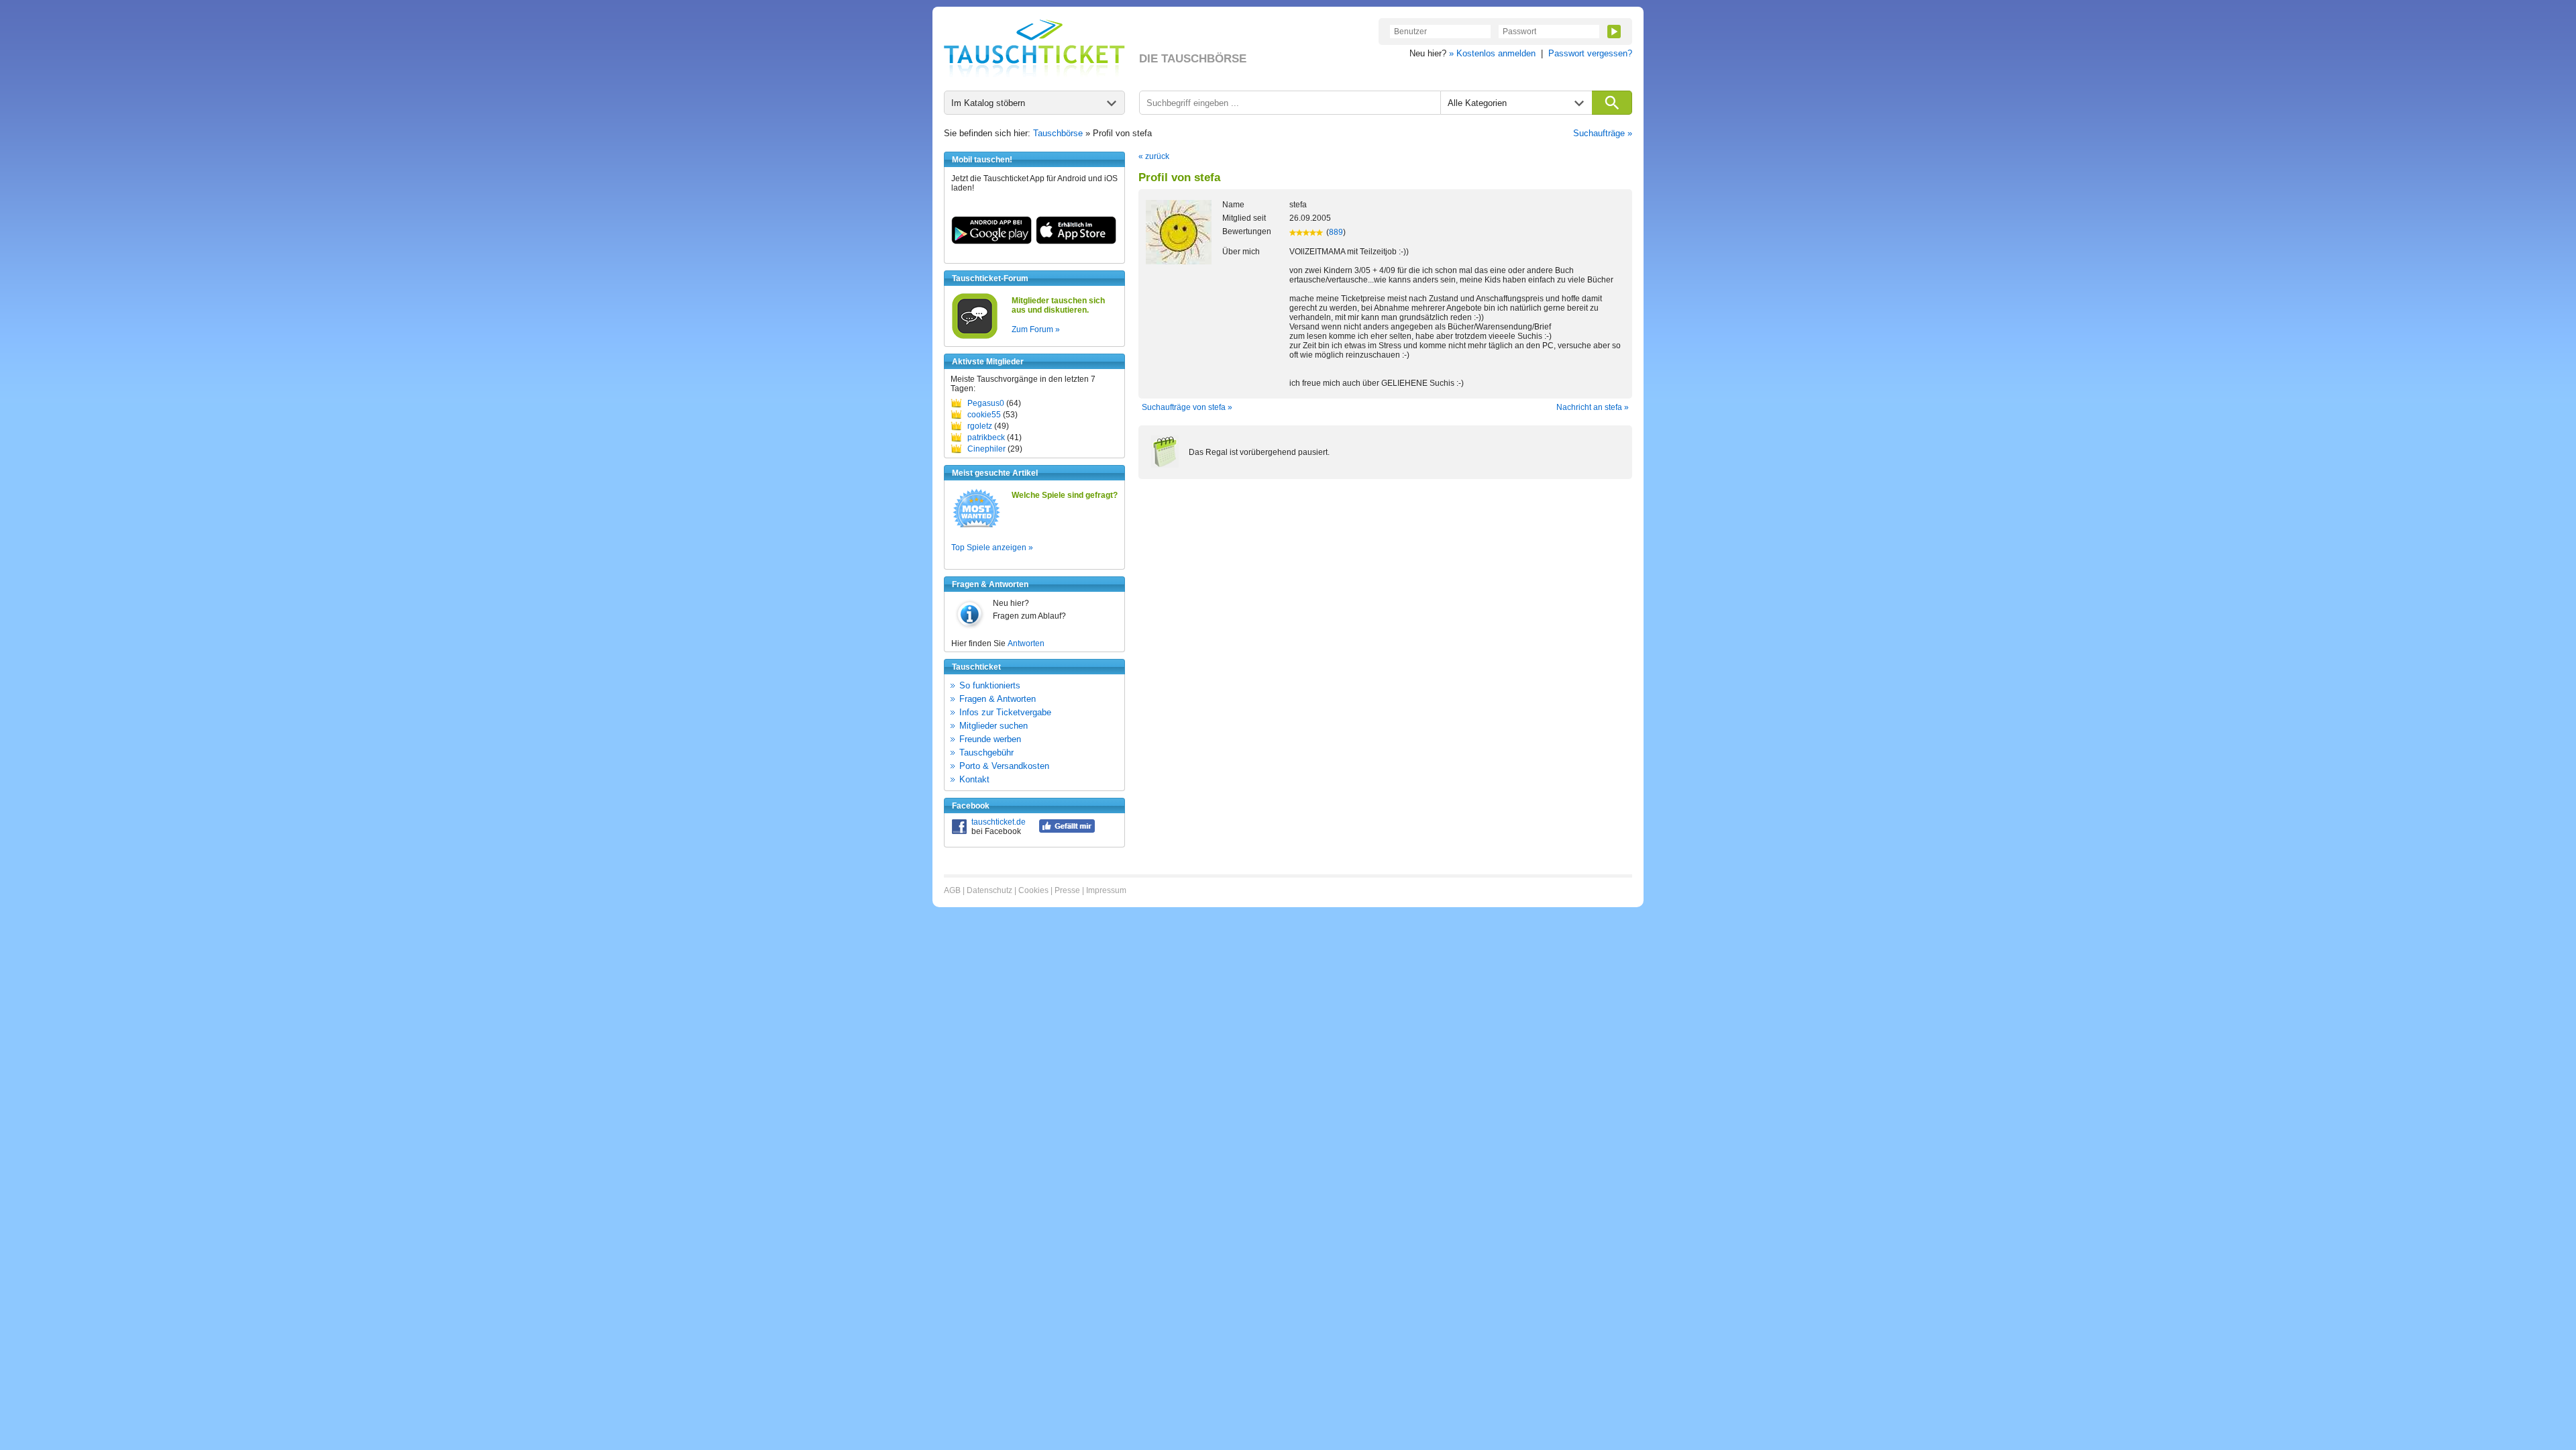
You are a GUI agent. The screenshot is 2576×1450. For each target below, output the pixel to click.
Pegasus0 (986, 403)
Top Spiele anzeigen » (992, 548)
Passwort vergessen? (1590, 53)
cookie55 (984, 415)
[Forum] (975, 337)
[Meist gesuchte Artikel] (976, 527)
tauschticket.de (999, 822)
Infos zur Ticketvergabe (1005, 712)
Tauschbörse (1058, 133)
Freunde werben (990, 739)
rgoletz (980, 426)
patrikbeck (986, 437)
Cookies (1033, 890)
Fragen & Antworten (998, 699)
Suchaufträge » (1603, 133)
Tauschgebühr (986, 753)
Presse (1067, 890)
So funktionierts (990, 685)
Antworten (1026, 643)
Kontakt (974, 779)
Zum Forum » (1036, 329)
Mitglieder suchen (994, 726)
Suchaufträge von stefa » (1187, 407)
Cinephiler (986, 449)
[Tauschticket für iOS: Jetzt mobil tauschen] (1076, 242)
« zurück (1154, 156)
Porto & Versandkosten (1004, 766)
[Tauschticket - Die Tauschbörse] (1034, 48)
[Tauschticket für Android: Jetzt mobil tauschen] (991, 242)
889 (1336, 232)
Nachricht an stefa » (1593, 407)
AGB (952, 890)
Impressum (1106, 890)
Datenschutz (989, 890)
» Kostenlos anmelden (1492, 53)
